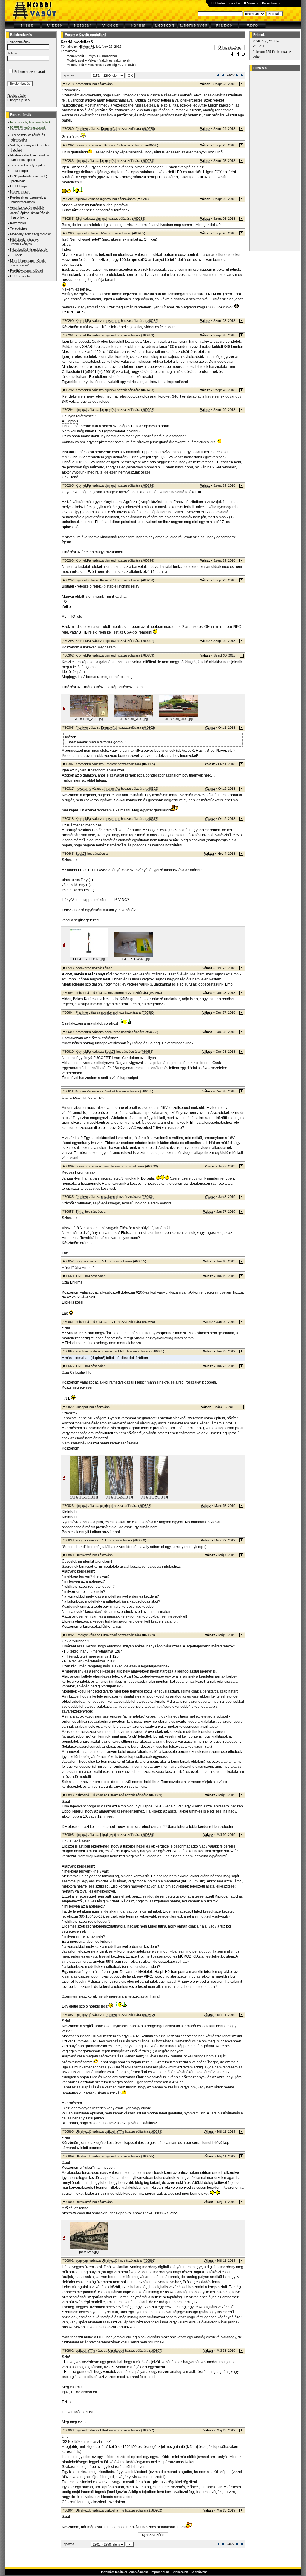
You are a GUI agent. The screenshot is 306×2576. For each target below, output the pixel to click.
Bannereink (180, 2572)
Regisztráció (17, 96)
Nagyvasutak (20, 192)
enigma (81, 1261)
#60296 (148, 580)
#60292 (148, 410)
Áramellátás (129, 65)
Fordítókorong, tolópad (27, 270)
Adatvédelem (139, 2572)
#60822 (145, 1506)
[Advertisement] (274, 161)
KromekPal (84, 84)
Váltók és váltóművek (115, 60)
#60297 (148, 641)
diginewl (81, 161)
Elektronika (96, 65)
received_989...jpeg (154, 1497)
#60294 (148, 485)
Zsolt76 (81, 854)
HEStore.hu (251, 3)
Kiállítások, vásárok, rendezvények (25, 242)
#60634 (148, 1197)
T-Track (16, 255)
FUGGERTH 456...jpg (89, 959)
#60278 (149, 129)
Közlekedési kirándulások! (29, 250)
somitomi (82, 2260)
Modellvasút (75, 56)
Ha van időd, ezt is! (77, 2412)
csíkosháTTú (85, 993)
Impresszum (160, 2572)
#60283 (143, 199)
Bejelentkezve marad (30, 72)
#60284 (139, 219)
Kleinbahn (70, 1517)
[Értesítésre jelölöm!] (243, 55)
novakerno (83, 145)
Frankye (82, 129)
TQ (64, 602)
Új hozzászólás (230, 47)
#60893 (156, 2131)
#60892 (149, 2015)
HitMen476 (86, 47)
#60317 (152, 819)
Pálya (92, 56)
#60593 (155, 993)
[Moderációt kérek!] (237, 55)
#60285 (139, 233)
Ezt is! (67, 2402)
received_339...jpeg (119, 1497)
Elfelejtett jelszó (19, 100)
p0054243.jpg (89, 2252)
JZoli (79, 219)
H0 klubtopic (19, 186)
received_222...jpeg (84, 1497)
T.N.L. (80, 1212)
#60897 (149, 2260)
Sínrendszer (108, 56)
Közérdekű (18, 223)
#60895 (148, 2156)
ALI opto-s (70, 421)
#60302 (149, 728)
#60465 (147, 1052)
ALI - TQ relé (72, 617)
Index (66, 250)
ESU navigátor (21, 276)
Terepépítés (19, 228)
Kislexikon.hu (272, 3)
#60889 (149, 1635)
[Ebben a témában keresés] (231, 55)
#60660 (149, 1322)
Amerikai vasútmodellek (27, 208)
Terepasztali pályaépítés (28, 165)
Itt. (200, 492)
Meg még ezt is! (75, 2422)
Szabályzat (199, 2572)
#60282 (152, 321)
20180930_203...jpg (89, 719)
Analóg (112, 65)
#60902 (156, 2510)
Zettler (67, 607)
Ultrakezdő (84, 1555)
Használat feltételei (113, 2572)
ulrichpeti (82, 1407)
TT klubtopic (19, 171)
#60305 (149, 764)
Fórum (70, 35)
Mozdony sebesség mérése (30, 234)
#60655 (140, 1261)
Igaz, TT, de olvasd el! (79, 2392)
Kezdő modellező (93, 35)
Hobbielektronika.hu (226, 3)
